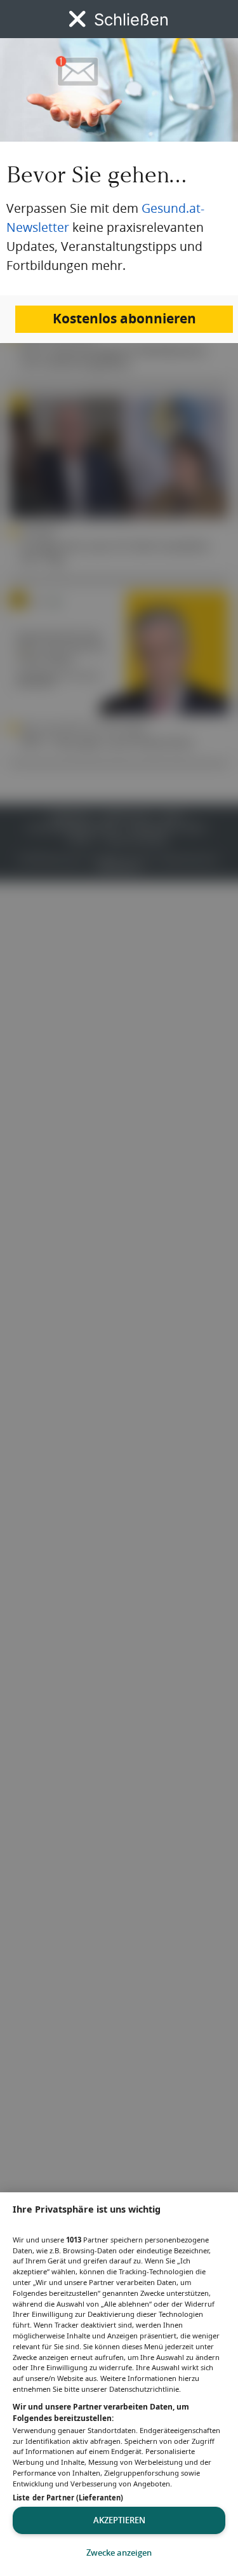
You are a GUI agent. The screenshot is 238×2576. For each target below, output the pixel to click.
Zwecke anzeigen (119, 2552)
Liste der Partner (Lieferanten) (68, 2498)
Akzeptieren (119, 2520)
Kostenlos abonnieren (124, 319)
